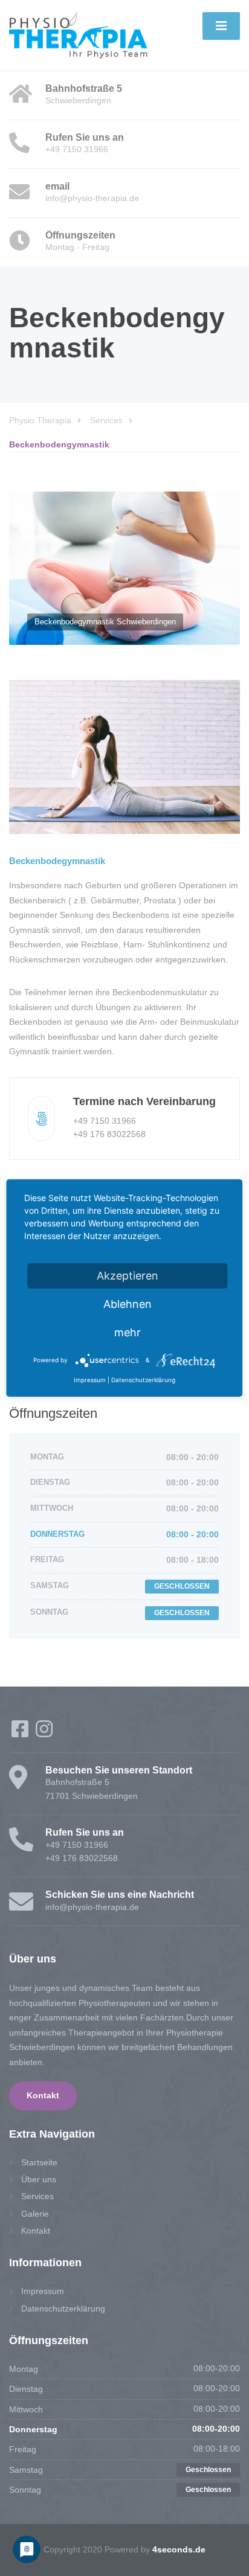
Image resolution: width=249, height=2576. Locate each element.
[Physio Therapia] (78, 34)
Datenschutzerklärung (63, 2308)
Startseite (39, 2162)
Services (37, 2196)
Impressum (43, 2291)
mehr (128, 1332)
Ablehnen (128, 1304)
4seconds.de (179, 2549)
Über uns (39, 2179)
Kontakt (43, 2096)
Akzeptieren (128, 1276)
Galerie (35, 2214)
